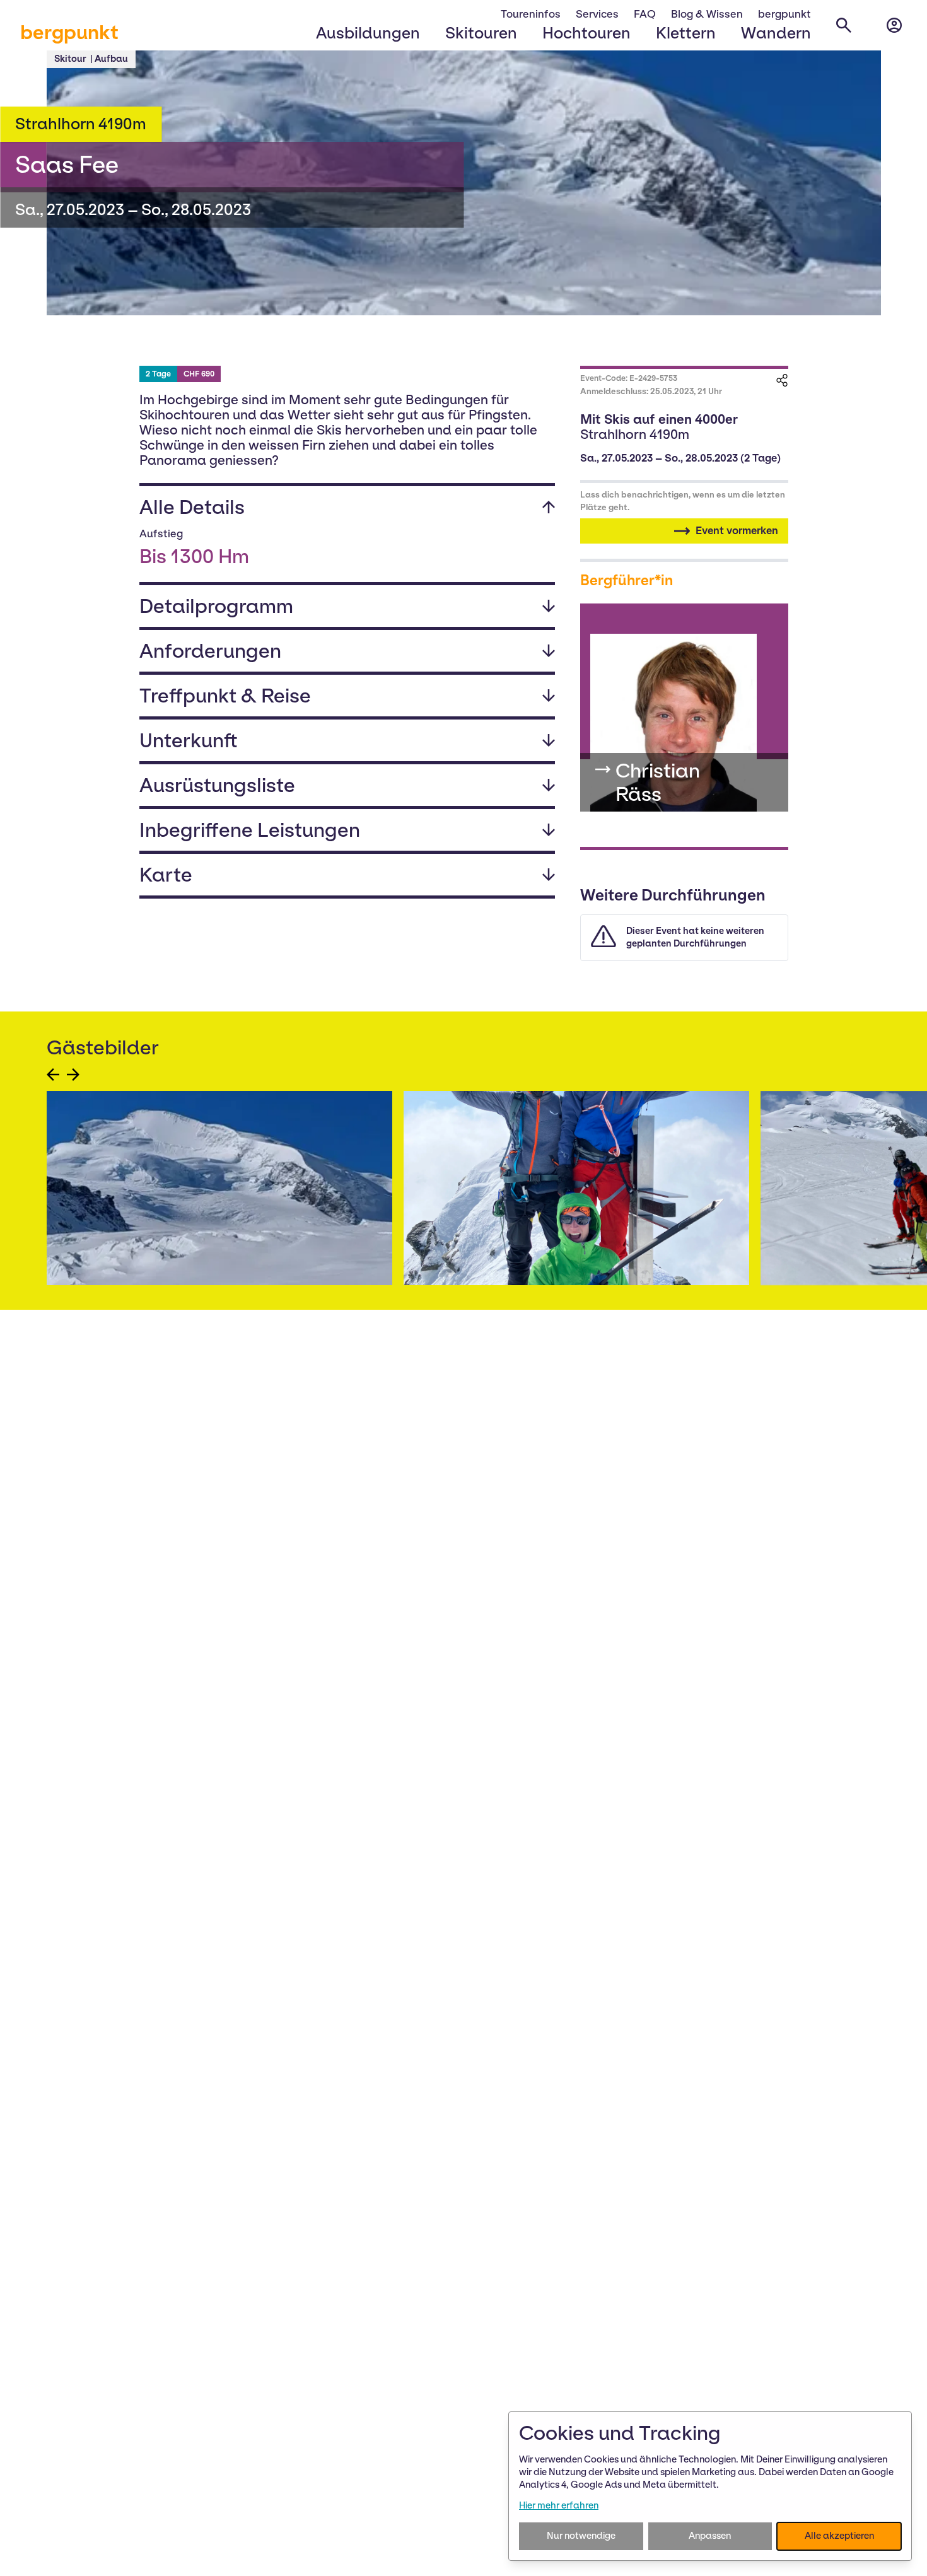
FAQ (645, 14)
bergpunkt (69, 32)
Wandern (776, 33)
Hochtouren (586, 33)
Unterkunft (189, 740)
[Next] (73, 1075)
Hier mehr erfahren (559, 2505)
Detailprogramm (216, 606)
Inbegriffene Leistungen (250, 830)
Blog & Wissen (707, 14)
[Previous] (53, 1075)
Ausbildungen (368, 33)
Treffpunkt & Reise (225, 696)
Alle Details (192, 507)
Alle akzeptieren (839, 2536)
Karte (166, 875)
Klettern (686, 33)
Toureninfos (531, 14)
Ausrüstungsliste (217, 785)
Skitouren (481, 33)
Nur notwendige (581, 2536)
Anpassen (710, 2536)
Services (597, 14)
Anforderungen (210, 651)
